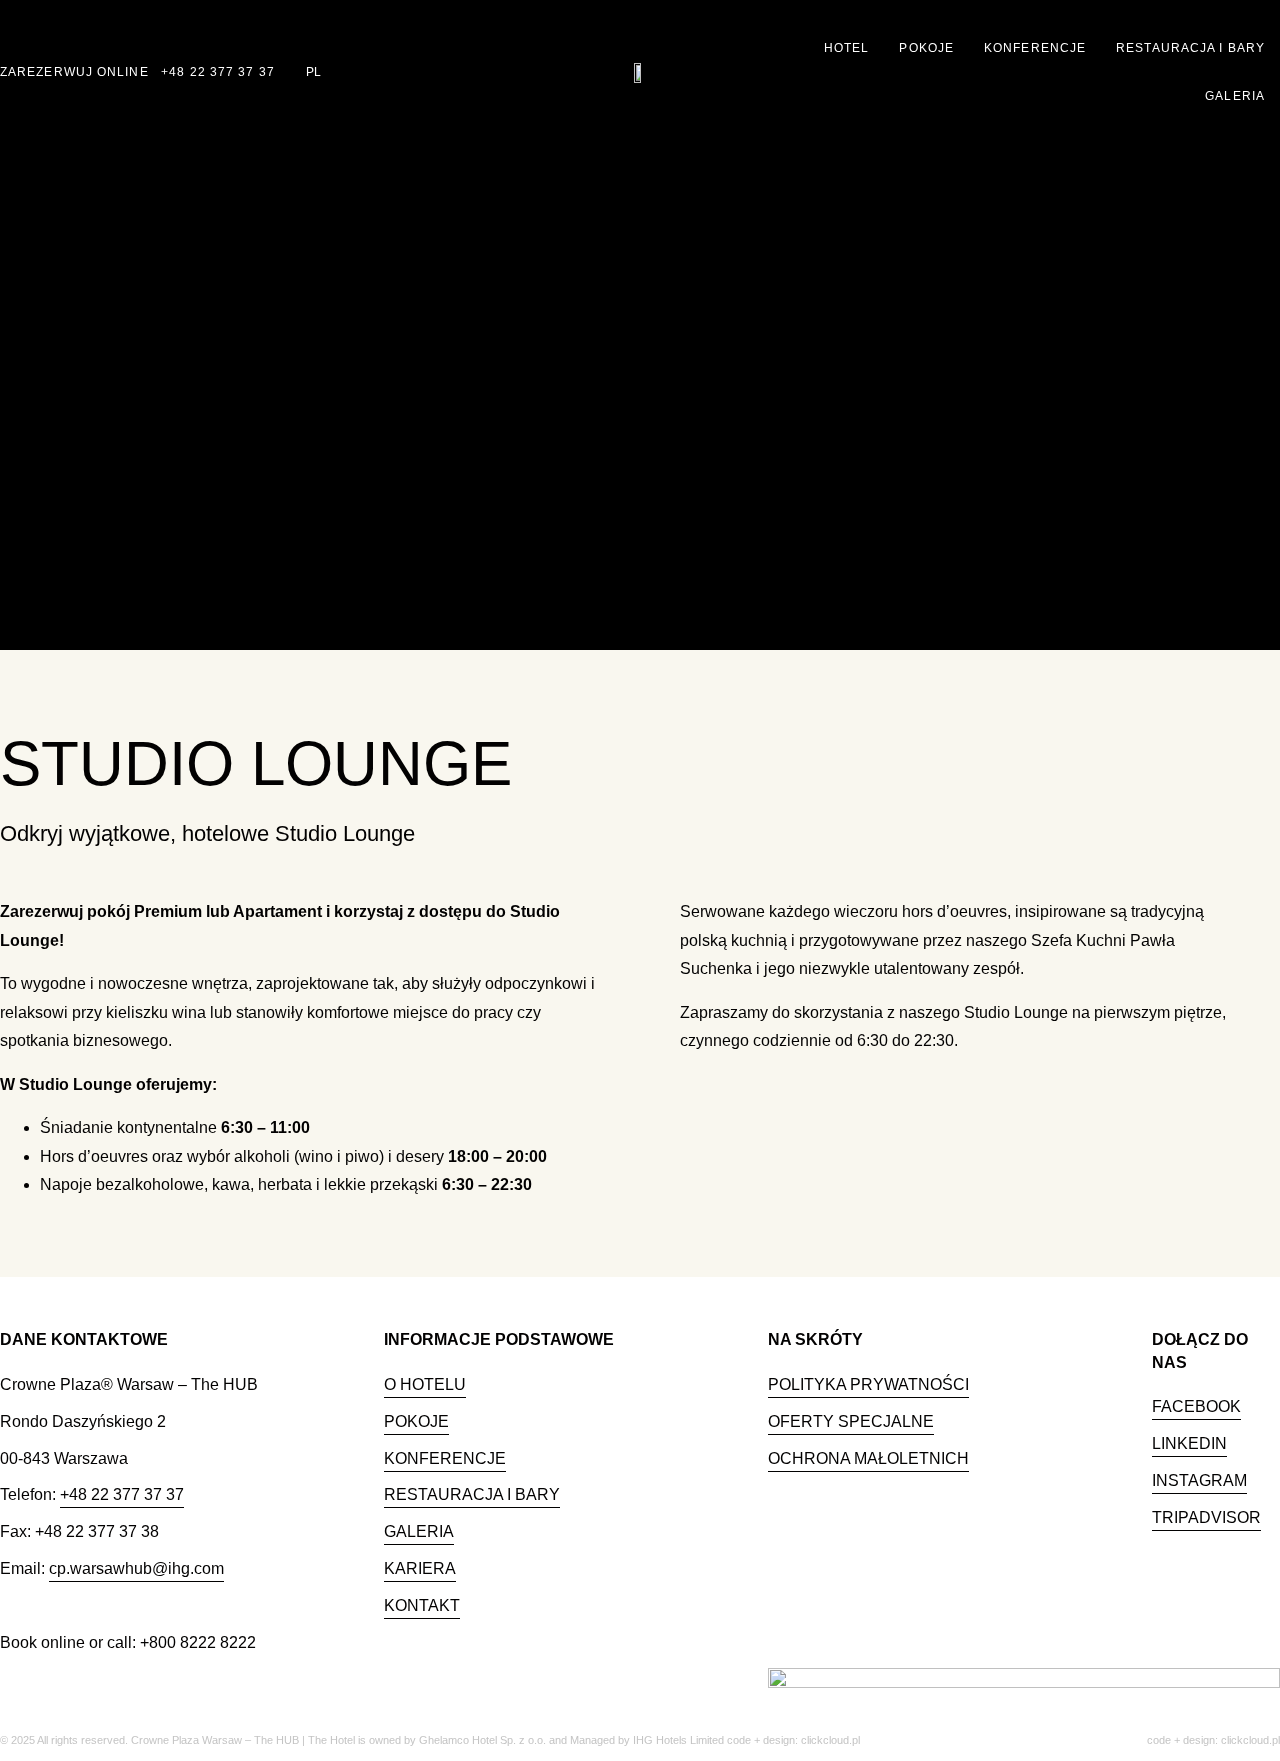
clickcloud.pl (1250, 1740)
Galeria (1235, 96)
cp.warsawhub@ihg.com (136, 1568)
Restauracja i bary (1190, 48)
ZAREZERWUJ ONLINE (74, 72)
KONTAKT (422, 1605)
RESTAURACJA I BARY (472, 1494)
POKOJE (416, 1421)
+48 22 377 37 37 (218, 72)
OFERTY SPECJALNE (851, 1421)
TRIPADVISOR (1206, 1517)
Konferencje (1035, 48)
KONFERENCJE (445, 1458)
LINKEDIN (1189, 1443)
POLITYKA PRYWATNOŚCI (868, 1384)
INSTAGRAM (1199, 1480)
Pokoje (926, 48)
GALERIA (419, 1531)
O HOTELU (425, 1384)
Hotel (847, 48)
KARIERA (420, 1568)
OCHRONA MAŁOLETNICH (868, 1458)
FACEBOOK (1196, 1406)
